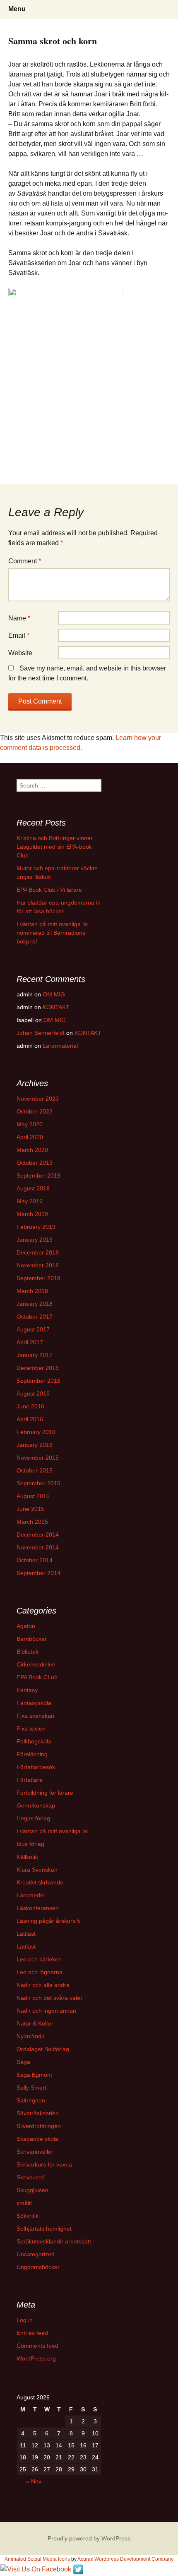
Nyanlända (31, 2036)
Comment (25, 561)
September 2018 (38, 1278)
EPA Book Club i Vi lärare (49, 890)
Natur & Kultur (35, 2023)
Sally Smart (31, 2088)
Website (20, 653)
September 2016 (38, 1381)
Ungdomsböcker (38, 2267)
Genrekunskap (36, 1805)
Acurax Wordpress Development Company (125, 2559)
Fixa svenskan (35, 1716)
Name (19, 618)
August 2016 (33, 1393)
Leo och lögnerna (40, 1972)
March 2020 (32, 1150)
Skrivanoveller (35, 2152)
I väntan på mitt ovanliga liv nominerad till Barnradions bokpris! (52, 933)
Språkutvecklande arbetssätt (54, 2241)
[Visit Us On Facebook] (36, 2569)
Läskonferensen (38, 1908)
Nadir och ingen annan (46, 2011)
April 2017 (30, 1342)
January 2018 (35, 1304)
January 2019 (35, 1240)
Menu (17, 9)
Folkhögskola (34, 1741)
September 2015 (38, 1483)
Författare (30, 1780)
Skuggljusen (32, 2190)
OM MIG (54, 994)
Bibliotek (28, 1652)
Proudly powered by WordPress (89, 2538)
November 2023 (38, 1099)
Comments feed (37, 2346)
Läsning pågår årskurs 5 (48, 1921)
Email (19, 636)
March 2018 (32, 1291)
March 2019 (32, 1214)
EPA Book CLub (37, 1677)
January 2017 (35, 1355)
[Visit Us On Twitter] (78, 2569)
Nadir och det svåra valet (49, 1998)
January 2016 (35, 1445)
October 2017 (35, 1317)
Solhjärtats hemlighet (44, 2229)
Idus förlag (30, 1844)
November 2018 (38, 1265)
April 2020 (30, 1137)
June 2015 (30, 1509)
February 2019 (36, 1227)
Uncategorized (36, 2254)
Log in (25, 2320)
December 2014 (38, 1535)
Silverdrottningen (39, 2126)
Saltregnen (31, 2100)
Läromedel (31, 1895)
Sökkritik (28, 2216)
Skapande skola (37, 2139)
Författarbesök (36, 1767)
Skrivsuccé (31, 2177)
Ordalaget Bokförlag (43, 2049)
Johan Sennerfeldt (41, 1033)
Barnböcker (32, 1639)
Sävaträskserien (38, 2113)
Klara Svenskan (37, 1870)
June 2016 (30, 1406)
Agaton (26, 1626)
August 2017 (33, 1329)
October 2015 (35, 1470)
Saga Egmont (34, 2075)
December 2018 (38, 1252)
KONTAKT (56, 1007)
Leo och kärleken (39, 1959)
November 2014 (38, 1547)
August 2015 (33, 1496)
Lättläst (26, 1934)
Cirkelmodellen (36, 1664)
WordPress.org (36, 2358)
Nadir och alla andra (43, 1985)
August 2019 (33, 1188)
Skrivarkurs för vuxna (44, 2164)
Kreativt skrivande (40, 1882)
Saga (23, 2062)
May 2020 (30, 1124)
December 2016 (38, 1368)
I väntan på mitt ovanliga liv (52, 1831)
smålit (24, 2203)
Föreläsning (32, 1754)
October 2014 (35, 1560)
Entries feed (32, 2333)
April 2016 (30, 1419)
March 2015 (32, 1522)
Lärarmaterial (60, 1046)
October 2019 (35, 1163)
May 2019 (30, 1201)
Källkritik (27, 1857)
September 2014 (38, 1573)
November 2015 (38, 1458)
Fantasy (27, 1690)
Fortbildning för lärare (45, 1793)
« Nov (34, 2481)
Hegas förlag (33, 1818)
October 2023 (35, 1111)
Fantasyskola (34, 1703)
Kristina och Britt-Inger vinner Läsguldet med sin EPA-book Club (55, 847)
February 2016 (36, 1432)
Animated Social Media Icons (37, 2559)
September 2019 (38, 1175)
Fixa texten (31, 1729)
